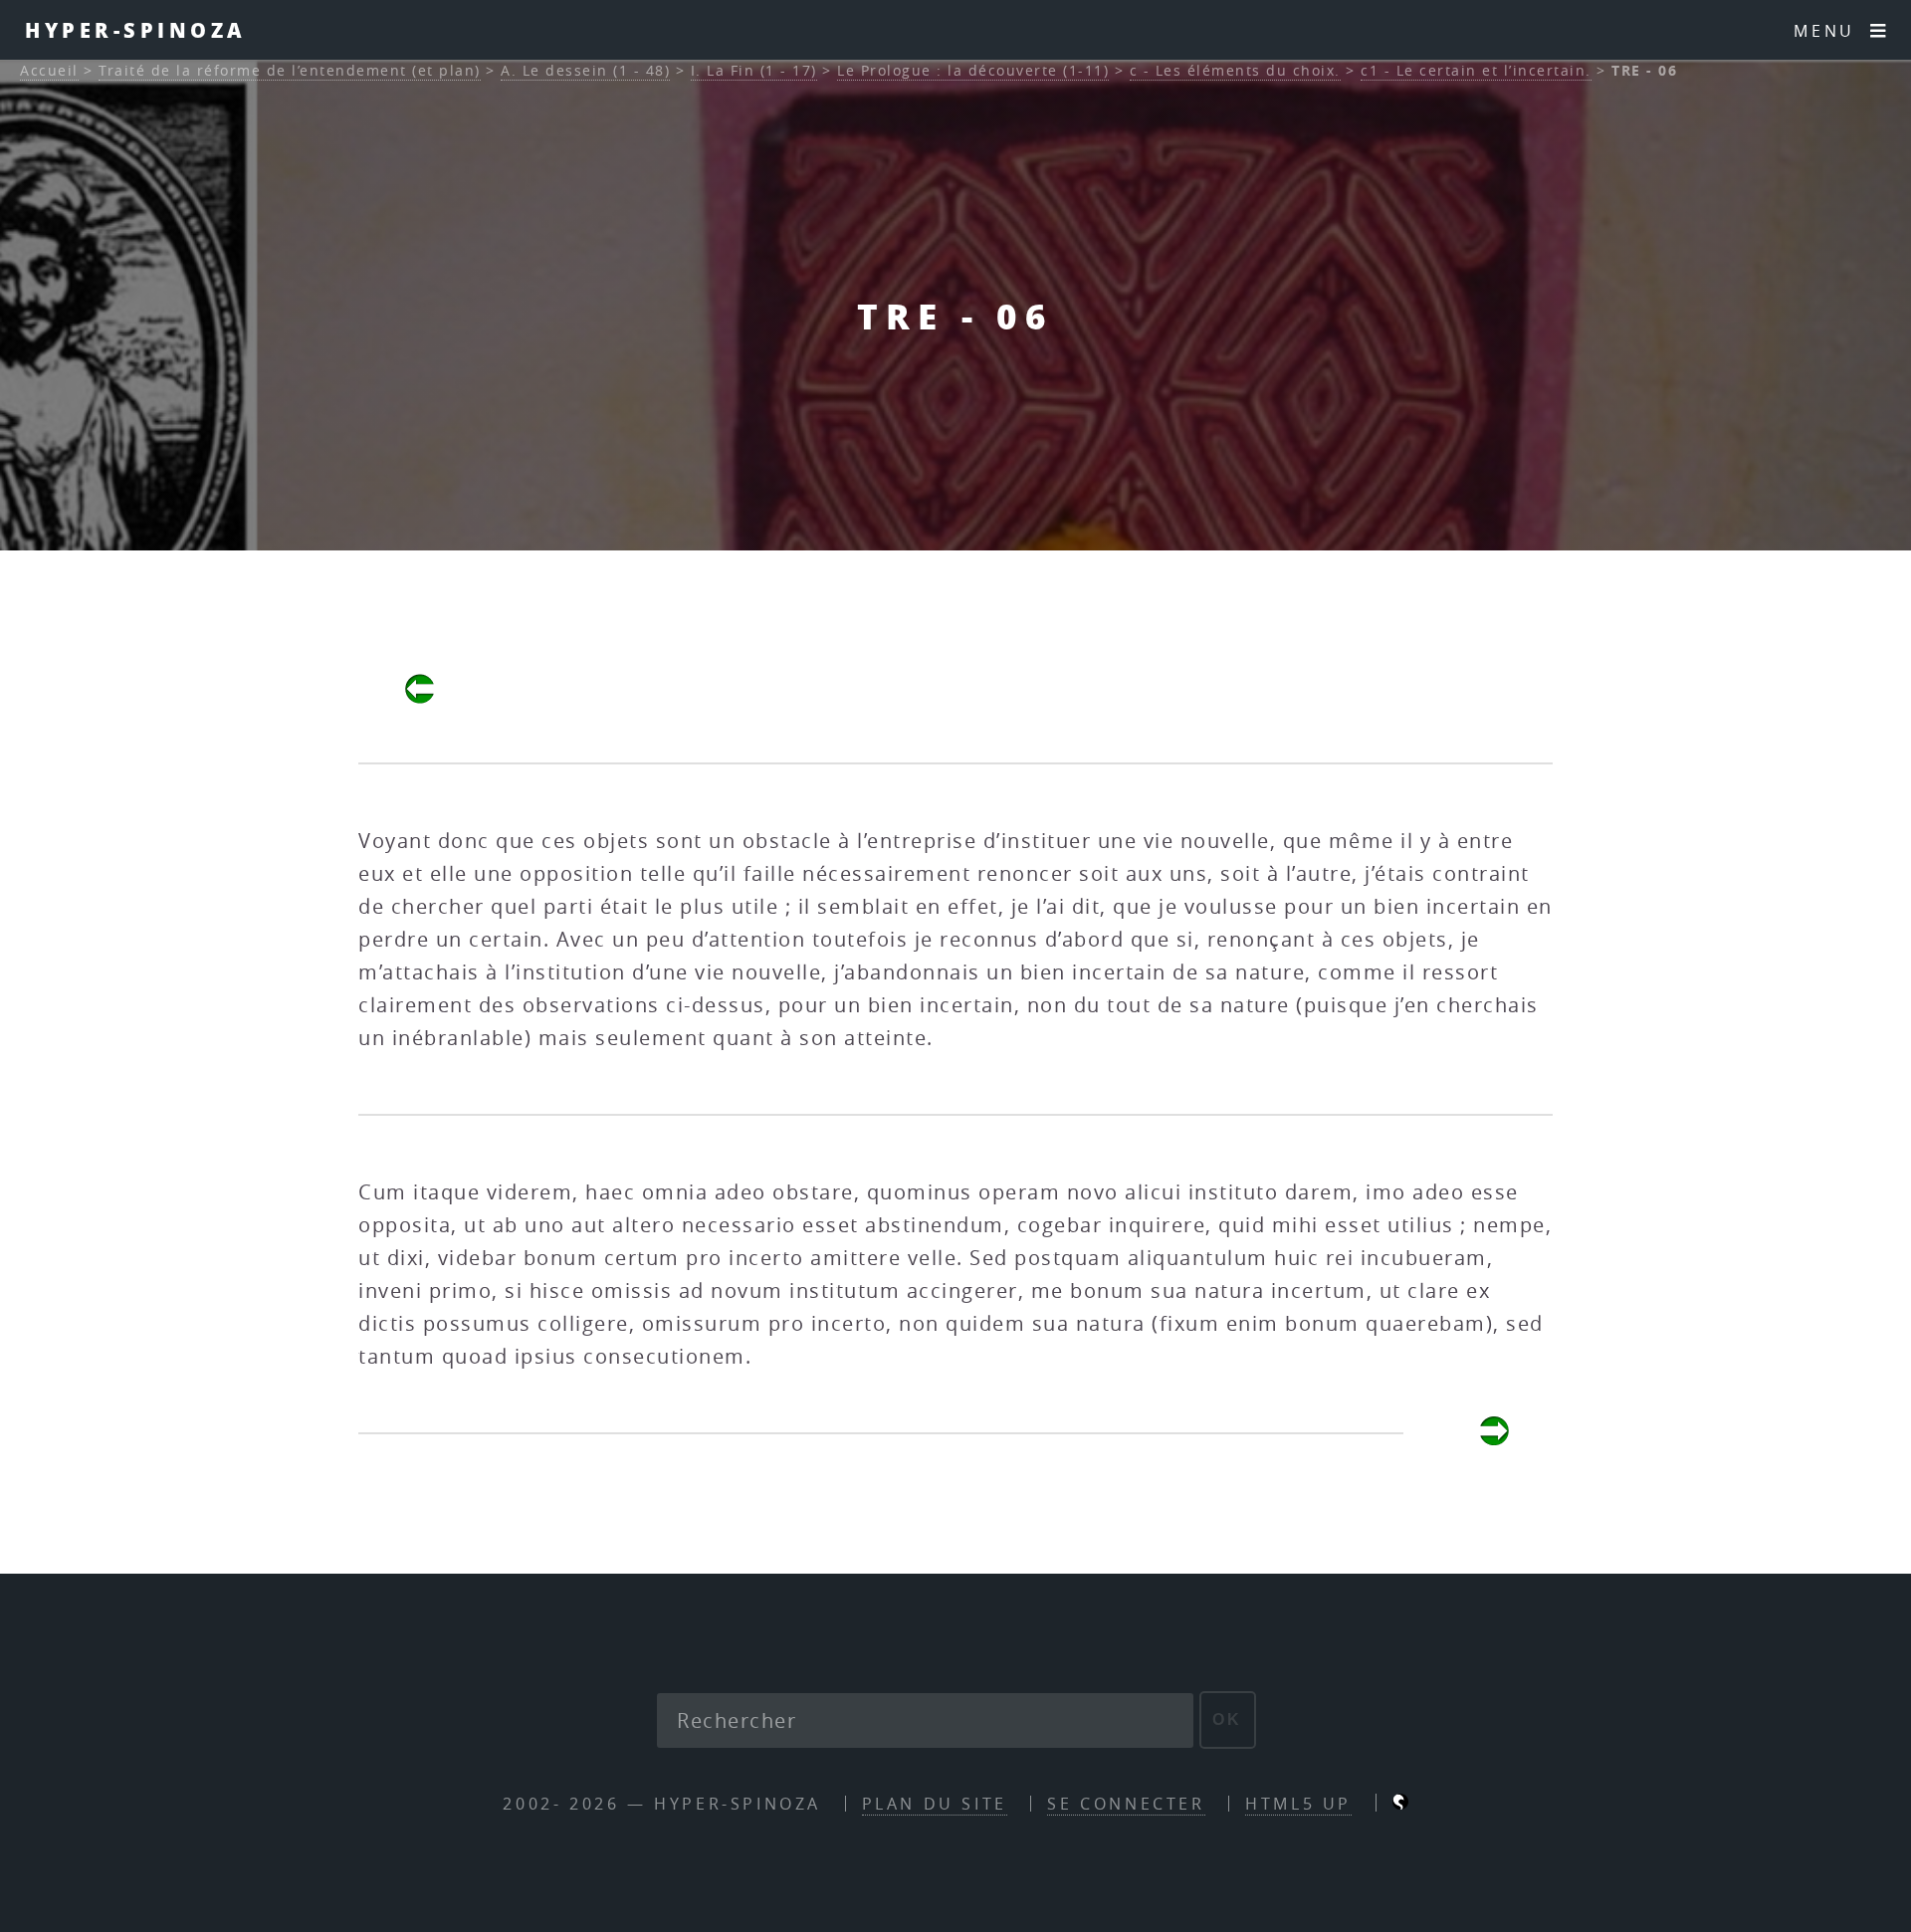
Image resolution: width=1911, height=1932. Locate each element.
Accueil (49, 70)
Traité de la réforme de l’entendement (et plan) (290, 70)
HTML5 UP (1298, 1804)
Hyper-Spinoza (136, 30)
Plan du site (935, 1804)
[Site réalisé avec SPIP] (1400, 1804)
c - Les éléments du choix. (1235, 70)
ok (1228, 1719)
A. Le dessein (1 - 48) (585, 70)
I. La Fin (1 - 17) (754, 70)
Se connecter (1126, 1804)
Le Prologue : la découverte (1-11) (973, 70)
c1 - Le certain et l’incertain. (1476, 70)
